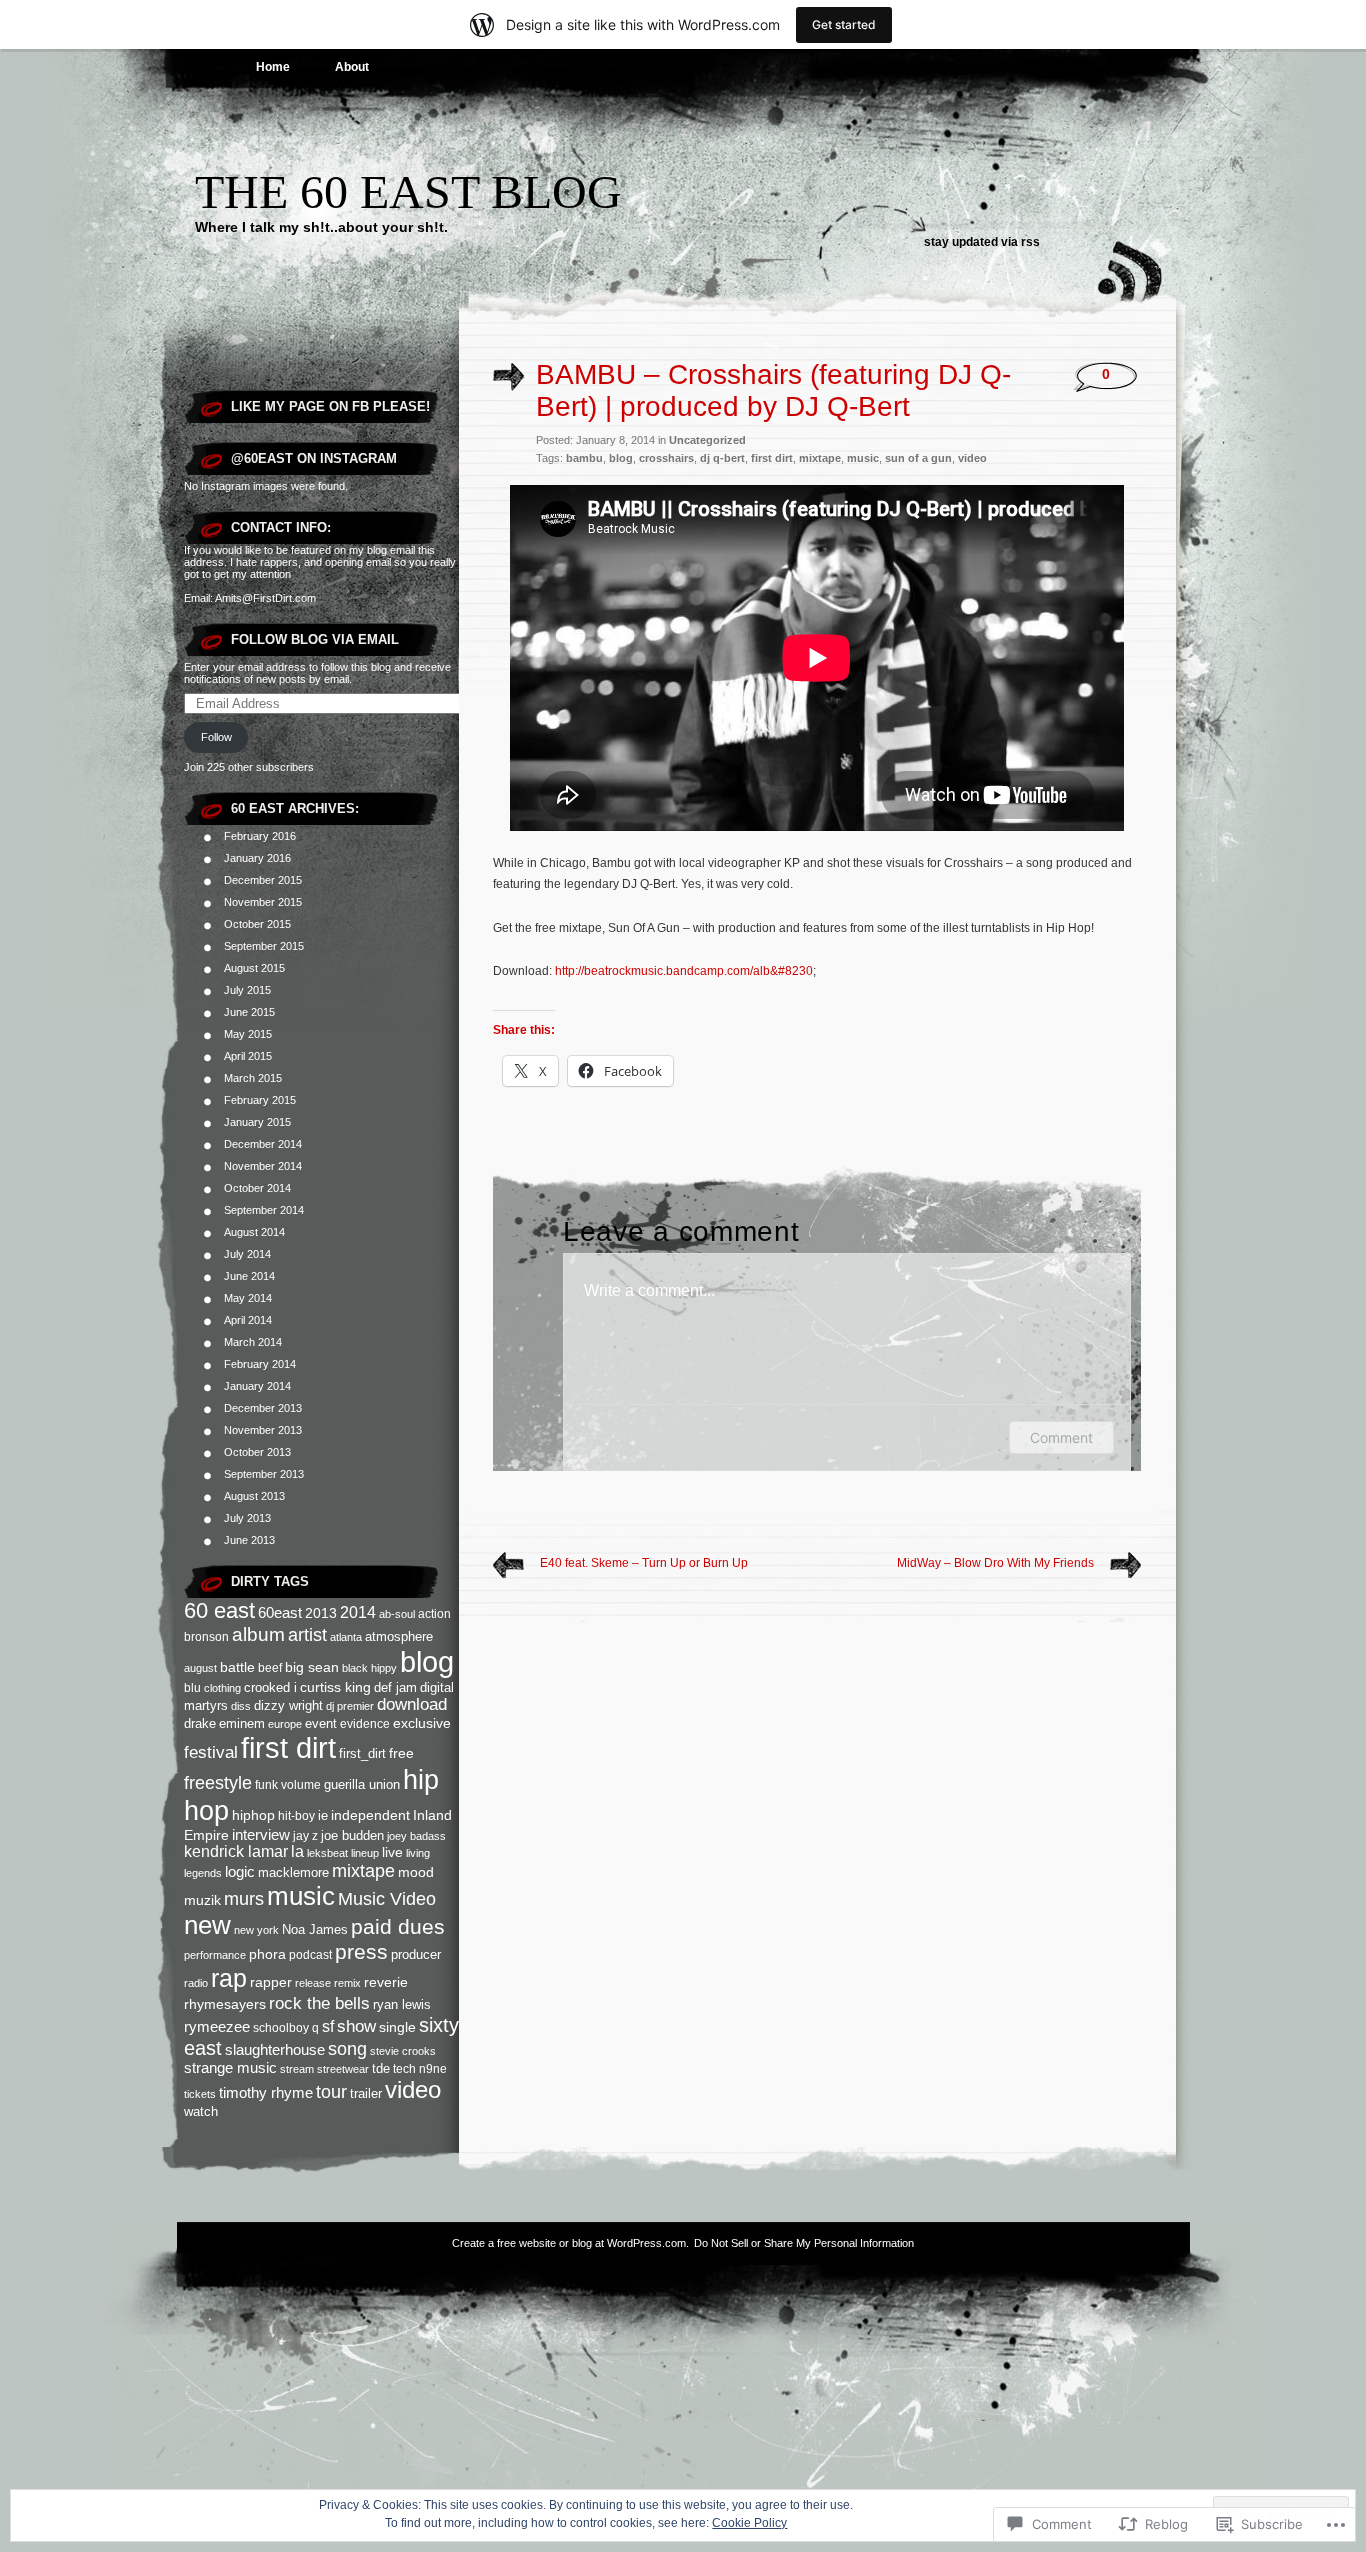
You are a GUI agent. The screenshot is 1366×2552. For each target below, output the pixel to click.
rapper (271, 1982)
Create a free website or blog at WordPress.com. (570, 2243)
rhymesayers (225, 2004)
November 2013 (263, 1430)
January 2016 (257, 858)
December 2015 (263, 880)
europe (285, 1724)
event (321, 1723)
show (356, 2026)
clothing (222, 1688)
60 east (219, 1610)
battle (237, 1667)
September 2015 (264, 946)
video (413, 2089)
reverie (386, 1982)
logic (240, 1871)
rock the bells (319, 2003)
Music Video (387, 1899)
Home (273, 67)
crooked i (270, 1687)
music (301, 1896)
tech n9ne (420, 2068)
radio (196, 1983)
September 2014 (264, 1210)
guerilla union (362, 1784)
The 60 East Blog (408, 191)
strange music (230, 2068)
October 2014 (257, 1188)
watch (201, 2111)
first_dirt (362, 1753)
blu (192, 1687)
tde (381, 2068)
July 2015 (247, 990)
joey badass (416, 1836)
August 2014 (254, 1232)
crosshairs (666, 458)
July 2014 (247, 1254)
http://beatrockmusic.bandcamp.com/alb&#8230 (684, 971)
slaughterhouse (275, 2050)
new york (256, 1930)
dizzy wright (288, 1705)
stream (297, 2069)
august (200, 1668)
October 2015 (257, 924)
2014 (358, 1612)
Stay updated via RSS (982, 242)
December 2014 (263, 1144)
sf (328, 2026)
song (347, 2049)
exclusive (422, 1723)
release (313, 1983)
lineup (365, 1853)
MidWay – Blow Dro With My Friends (995, 1563)
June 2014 (249, 1276)
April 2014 (248, 1320)
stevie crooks (403, 2051)
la (297, 1851)
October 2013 (257, 1452)
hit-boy (296, 1816)
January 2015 (257, 1122)
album (258, 1634)
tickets (200, 2094)
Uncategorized (707, 440)
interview (261, 1835)
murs (244, 1899)
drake (200, 1724)
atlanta (346, 1637)
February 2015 (260, 1100)
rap (229, 1978)
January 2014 (257, 1386)
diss (241, 1706)
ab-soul (397, 1614)
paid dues (398, 1927)
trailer (366, 2093)
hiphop (253, 1815)
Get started (844, 24)
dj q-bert (722, 458)
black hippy (369, 1668)
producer (416, 1955)
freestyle (218, 1783)
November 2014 (263, 1166)
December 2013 (263, 1408)
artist (307, 1635)
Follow (216, 737)
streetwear (343, 2069)
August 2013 (254, 1496)
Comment (1061, 1437)
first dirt (288, 1747)
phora (267, 1954)
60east (280, 1612)
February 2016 (260, 836)
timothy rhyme (266, 2092)
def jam (395, 1687)
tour (331, 2091)
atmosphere (399, 1637)
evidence (365, 1724)
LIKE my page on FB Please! (330, 406)
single (397, 2027)
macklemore (293, 1872)
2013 (321, 1613)
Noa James (315, 1929)
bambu (584, 458)
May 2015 (248, 1034)
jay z (305, 1836)
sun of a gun (918, 458)
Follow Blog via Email (315, 639)
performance (215, 1955)
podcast (310, 1955)
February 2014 (260, 1364)
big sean (312, 1667)
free (401, 1753)
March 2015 (253, 1078)
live (392, 1852)
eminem (242, 1723)
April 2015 (248, 1056)
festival (211, 1752)
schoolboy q (286, 2028)
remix (347, 1983)
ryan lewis (402, 2005)
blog (427, 1662)
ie (323, 1815)
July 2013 (247, 1518)
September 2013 (264, 1474)
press (361, 1951)
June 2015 (249, 1012)
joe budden (352, 1836)
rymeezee (217, 2026)
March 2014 (253, 1342)
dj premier (350, 1706)
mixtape (363, 1871)
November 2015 (263, 902)
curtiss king (335, 1687)
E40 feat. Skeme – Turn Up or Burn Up (644, 1563)
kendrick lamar (236, 1851)
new (207, 1925)
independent (370, 1815)
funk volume (288, 1784)
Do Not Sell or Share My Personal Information (804, 2243)
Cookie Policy (749, 2523)
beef (270, 1668)
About (352, 67)
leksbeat (327, 1853)
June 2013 (249, 1540)
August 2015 (254, 968)
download (412, 1704)
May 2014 (248, 1298)
